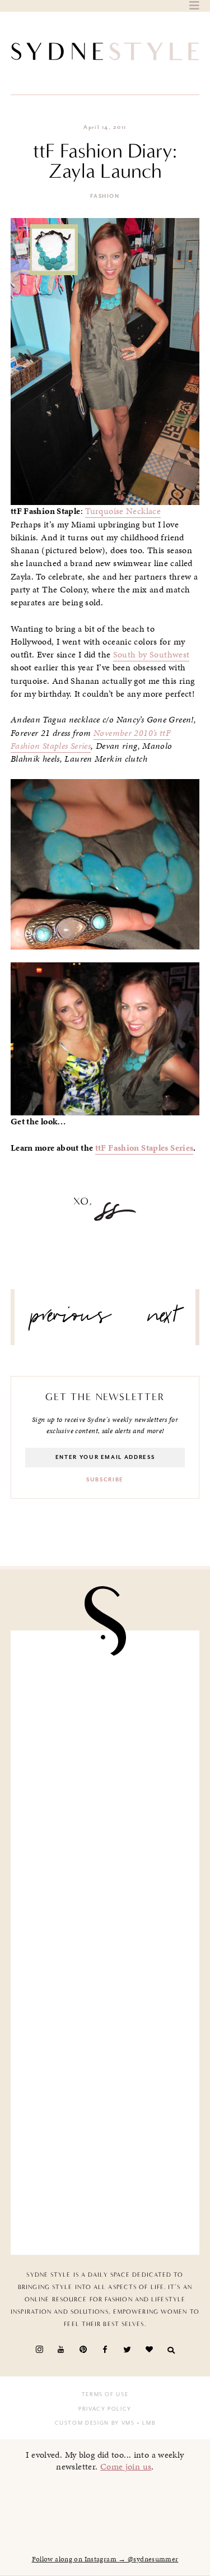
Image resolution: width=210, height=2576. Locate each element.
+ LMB (145, 2423)
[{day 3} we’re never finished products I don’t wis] (105, 1992)
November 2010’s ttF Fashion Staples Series (90, 740)
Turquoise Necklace (123, 511)
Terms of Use (105, 2394)
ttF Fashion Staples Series (144, 1148)
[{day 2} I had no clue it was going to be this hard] (105, 2190)
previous (71, 1320)
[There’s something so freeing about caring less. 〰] (105, 1894)
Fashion (105, 196)
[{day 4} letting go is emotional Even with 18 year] (105, 1794)
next (163, 1320)
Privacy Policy (105, 2409)
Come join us (126, 2466)
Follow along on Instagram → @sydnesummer (105, 2559)
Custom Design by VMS (95, 2423)
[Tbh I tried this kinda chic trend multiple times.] (105, 2091)
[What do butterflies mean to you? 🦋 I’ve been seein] (105, 1695)
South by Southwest (151, 655)
